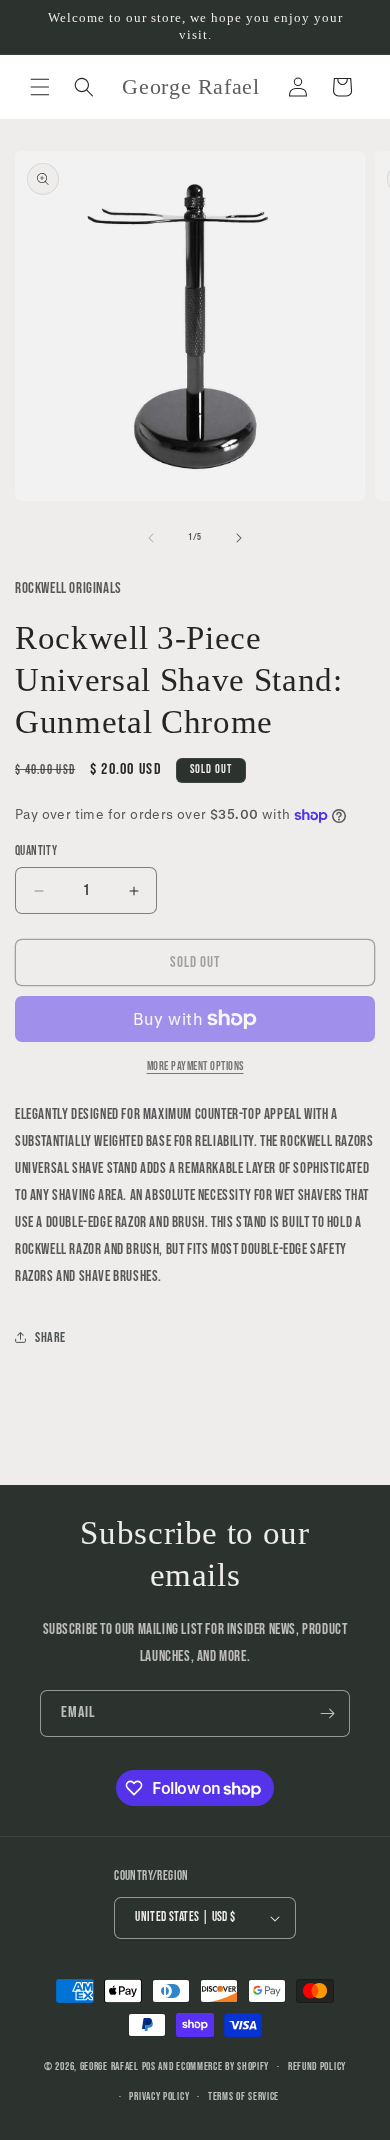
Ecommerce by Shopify (222, 2066)
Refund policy (317, 2066)
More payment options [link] (195, 1066)
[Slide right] (239, 538)
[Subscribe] (327, 1713)
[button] (40, 87)
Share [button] (50, 1337)
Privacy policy (159, 2096)
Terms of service (243, 2096)
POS (149, 2066)
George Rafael (109, 2066)
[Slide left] (151, 538)
